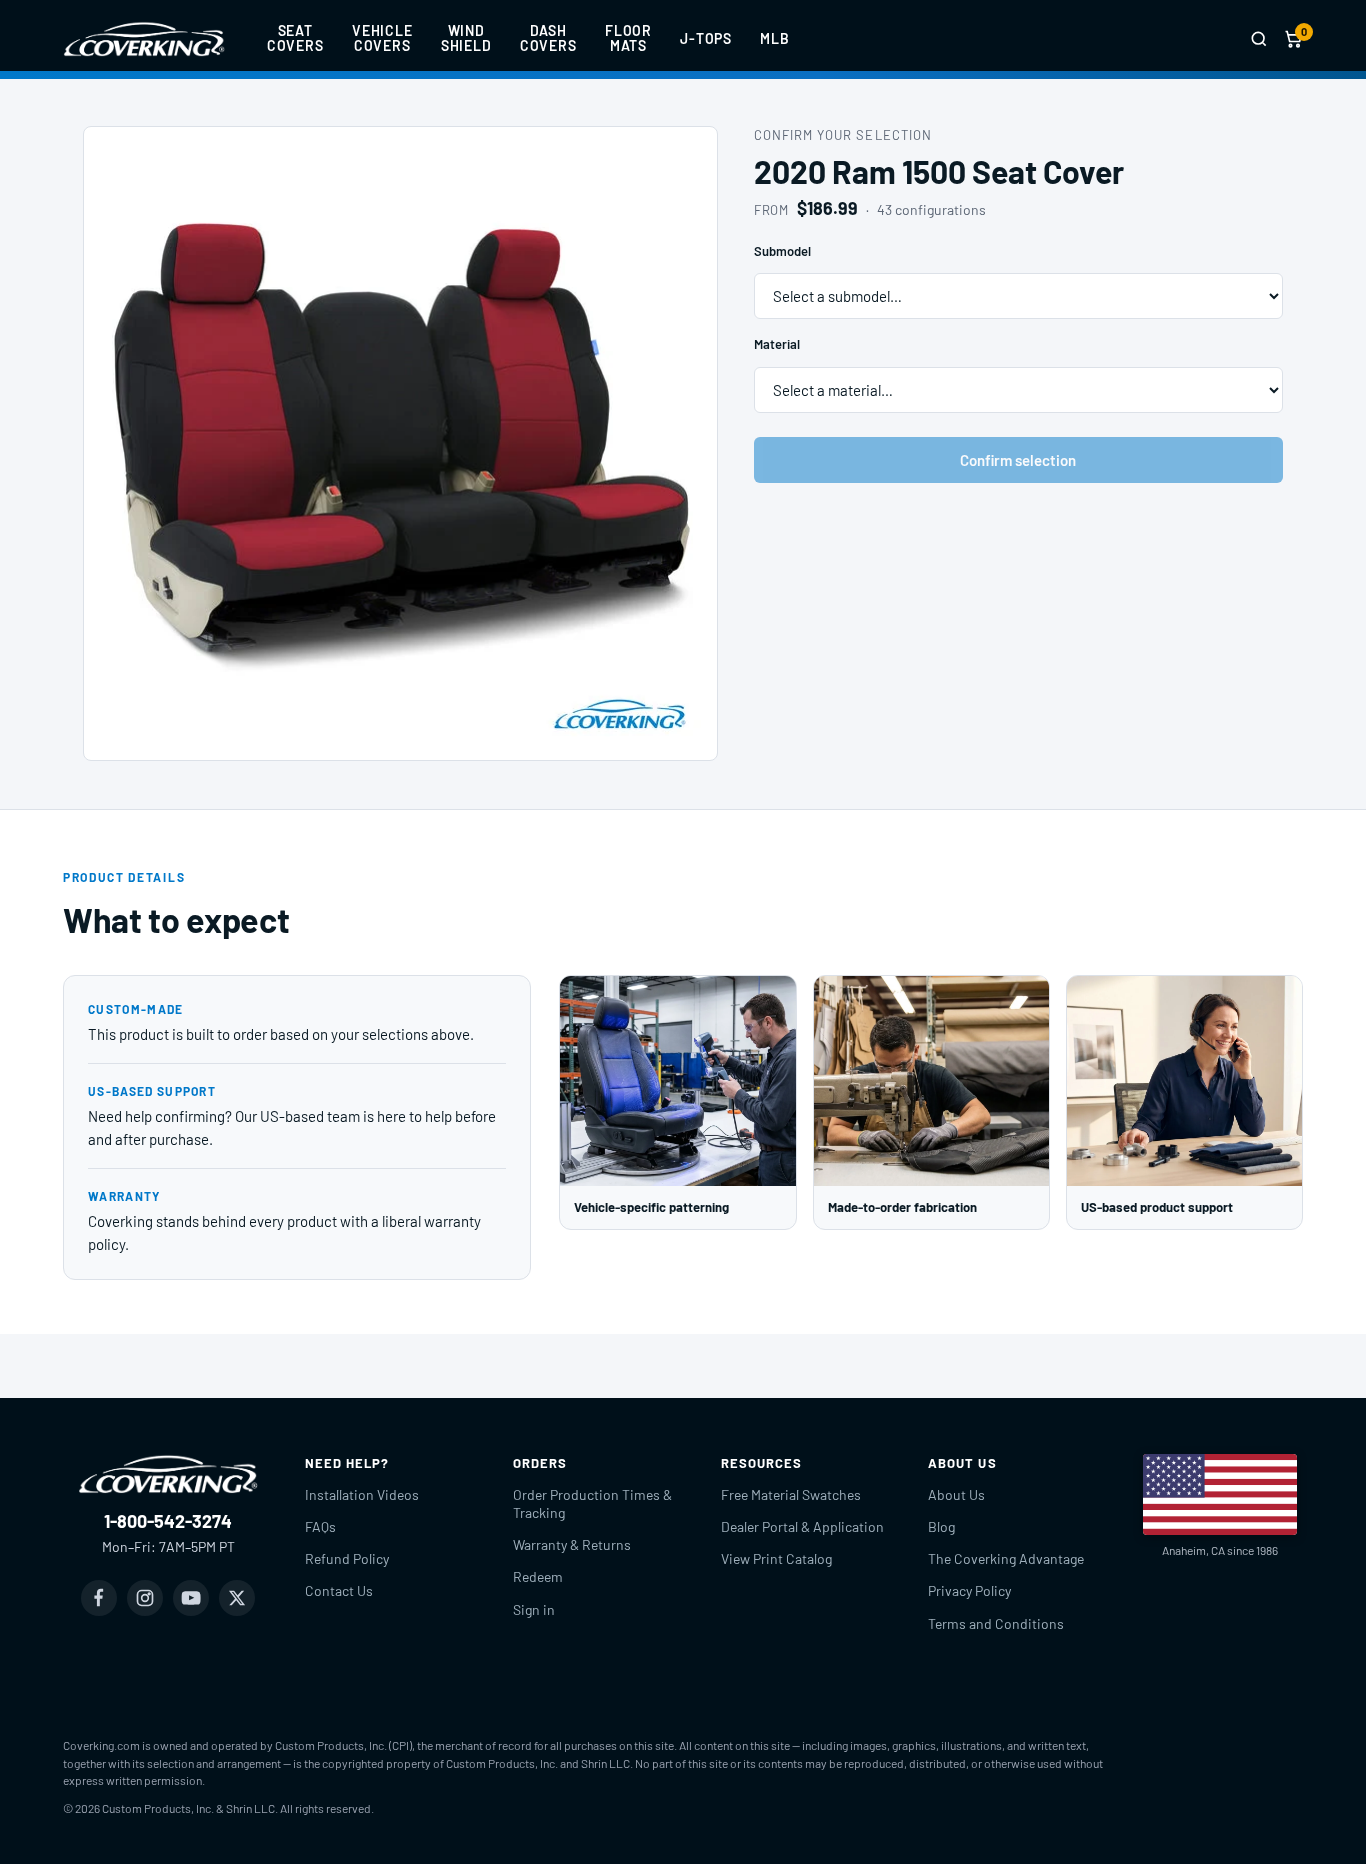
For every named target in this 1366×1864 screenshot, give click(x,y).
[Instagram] (145, 1598)
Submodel (782, 251)
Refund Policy (347, 1558)
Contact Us (339, 1590)
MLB (775, 38)
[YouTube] (191, 1598)
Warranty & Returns (572, 1544)
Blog (941, 1526)
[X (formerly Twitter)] (237, 1598)
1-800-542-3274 (168, 1521)
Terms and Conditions (996, 1623)
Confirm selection (1018, 460)
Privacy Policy (969, 1590)
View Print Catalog (776, 1558)
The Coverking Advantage (1006, 1558)
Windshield (466, 38)
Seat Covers (295, 38)
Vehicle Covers (382, 38)
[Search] (1259, 39)
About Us (956, 1494)
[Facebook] (99, 1598)
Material (777, 344)
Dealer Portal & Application (802, 1526)
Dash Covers (548, 38)
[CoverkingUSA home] (144, 39)
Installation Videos (362, 1494)
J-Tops (706, 38)
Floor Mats (628, 38)
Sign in (534, 1609)
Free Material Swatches (791, 1494)
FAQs (320, 1526)
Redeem (538, 1576)
